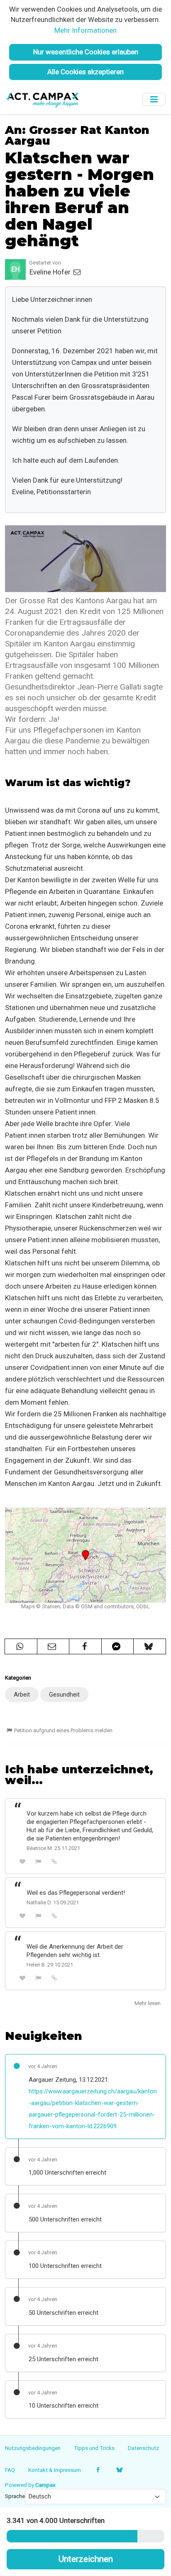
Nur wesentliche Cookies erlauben (86, 52)
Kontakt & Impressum (55, 2470)
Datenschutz (143, 2448)
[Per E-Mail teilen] (53, 1646)
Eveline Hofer (51, 272)
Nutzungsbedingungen (33, 2448)
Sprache (15, 2496)
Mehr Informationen (85, 30)
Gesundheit (64, 1695)
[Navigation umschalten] (154, 99)
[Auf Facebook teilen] (85, 1646)
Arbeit (22, 1695)
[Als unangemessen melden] (39, 1861)
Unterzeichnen (86, 2559)
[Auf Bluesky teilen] (150, 1646)
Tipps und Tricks (94, 2448)
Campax (45, 2485)
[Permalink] (54, 1861)
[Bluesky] (119, 2470)
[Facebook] (98, 2470)
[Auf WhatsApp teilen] (21, 1646)
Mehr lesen (148, 2003)
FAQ (10, 2470)
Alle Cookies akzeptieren (85, 72)
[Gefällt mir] (22, 1861)
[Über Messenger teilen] (118, 1646)
